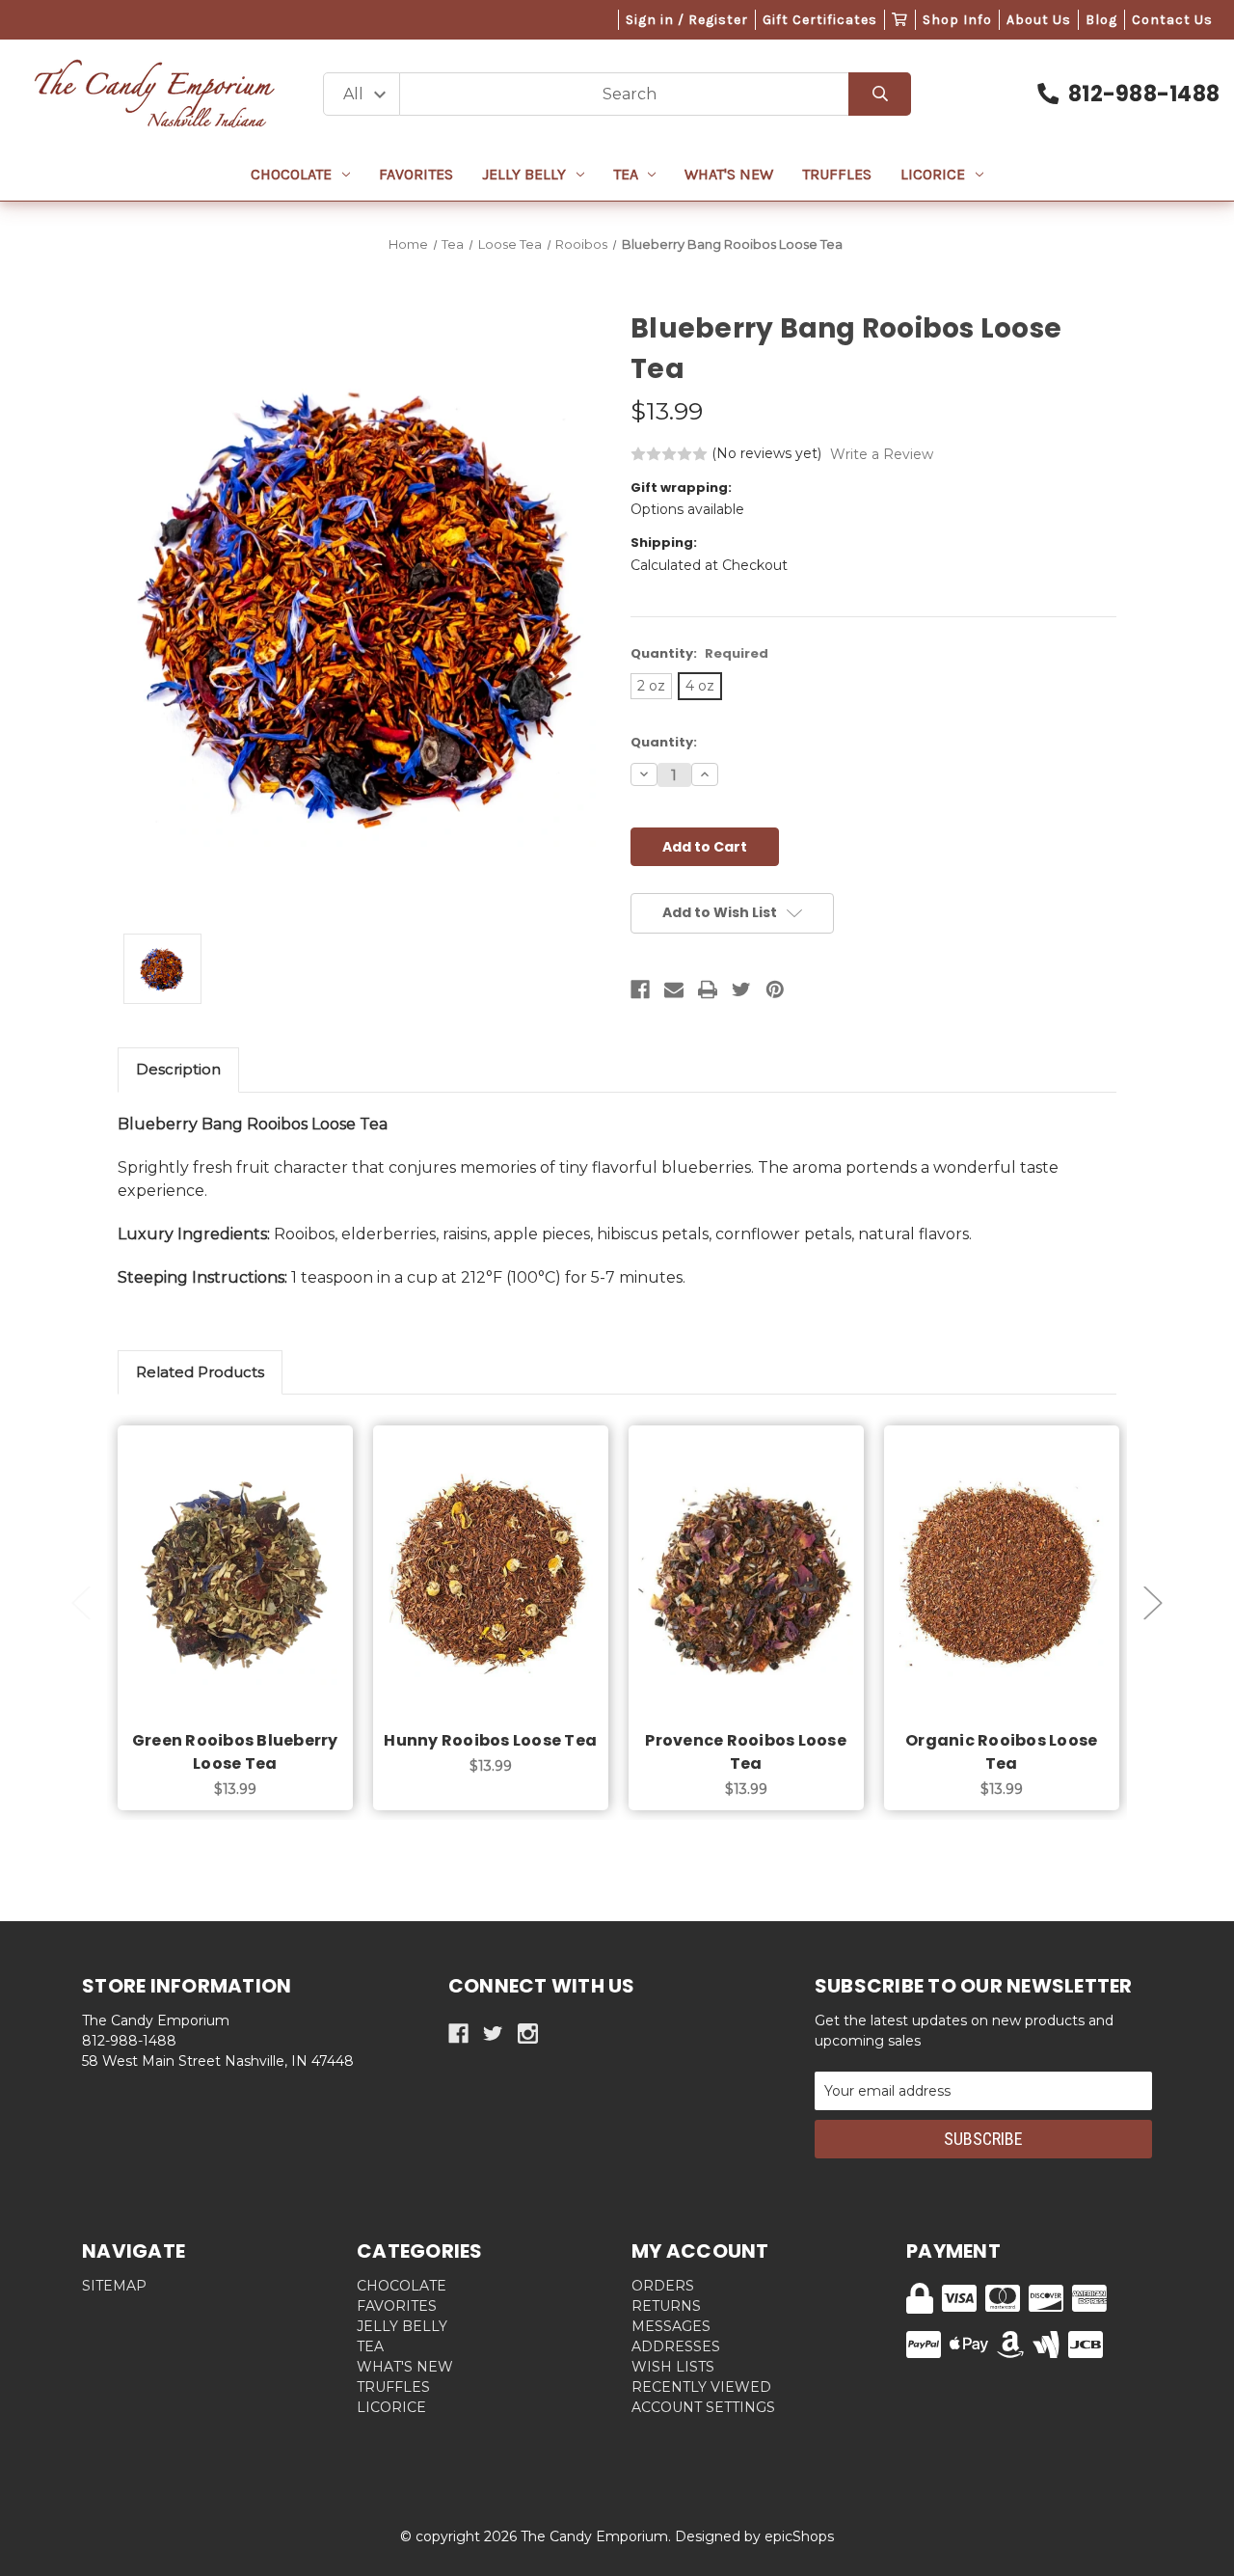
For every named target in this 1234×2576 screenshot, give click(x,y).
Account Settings (703, 2407)
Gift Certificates (820, 20)
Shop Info (957, 20)
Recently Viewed (701, 2387)
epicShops (799, 2536)
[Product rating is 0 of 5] (669, 454)
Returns (666, 2306)
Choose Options (246, 1607)
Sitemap (114, 2286)
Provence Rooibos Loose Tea (746, 1752)
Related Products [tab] (200, 1372)
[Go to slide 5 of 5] (81, 1603)
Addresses (676, 2346)
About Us (1039, 20)
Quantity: (699, 653)
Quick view (235, 1557)
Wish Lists (673, 2367)
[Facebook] (640, 990)
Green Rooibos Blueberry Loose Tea (235, 1752)
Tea (626, 174)
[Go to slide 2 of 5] (1153, 1603)
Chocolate (291, 174)
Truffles (837, 174)
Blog (1101, 20)
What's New (729, 174)
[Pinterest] (775, 990)
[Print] (708, 990)
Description (178, 1069)
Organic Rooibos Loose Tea (1001, 1752)
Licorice (933, 174)
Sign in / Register (687, 20)
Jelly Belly (524, 174)
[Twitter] (741, 990)
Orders (663, 2286)
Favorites (416, 174)
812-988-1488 (1144, 94)
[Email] (674, 990)
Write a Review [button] (882, 454)
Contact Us (1172, 20)
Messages (671, 2326)
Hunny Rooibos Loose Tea (490, 1740)
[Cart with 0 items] (900, 20)
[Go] (880, 94)
